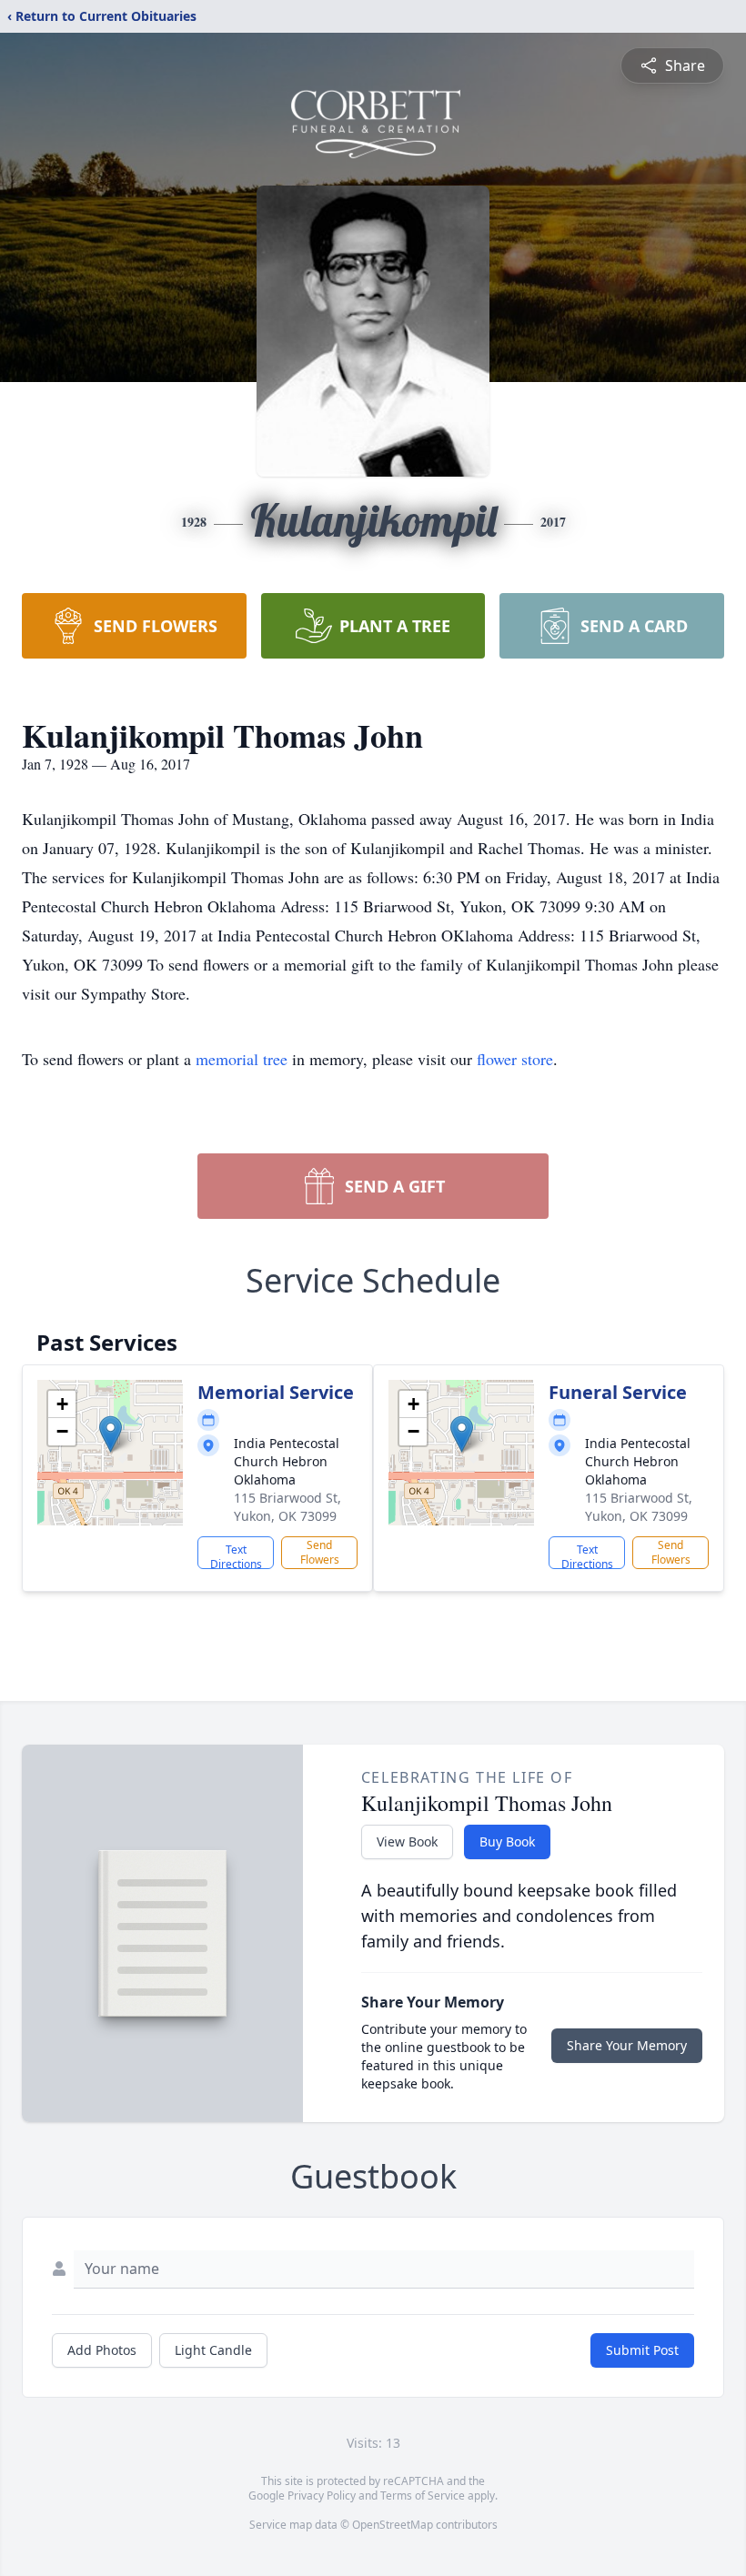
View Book (407, 1841)
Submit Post (642, 2350)
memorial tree (242, 1059)
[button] (111, 1434)
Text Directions (236, 1555)
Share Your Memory (627, 2045)
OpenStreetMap (393, 2525)
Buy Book (507, 1841)
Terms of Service (423, 2495)
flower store (515, 1059)
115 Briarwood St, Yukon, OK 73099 (287, 1507)
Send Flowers (320, 1552)
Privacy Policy (322, 2495)
